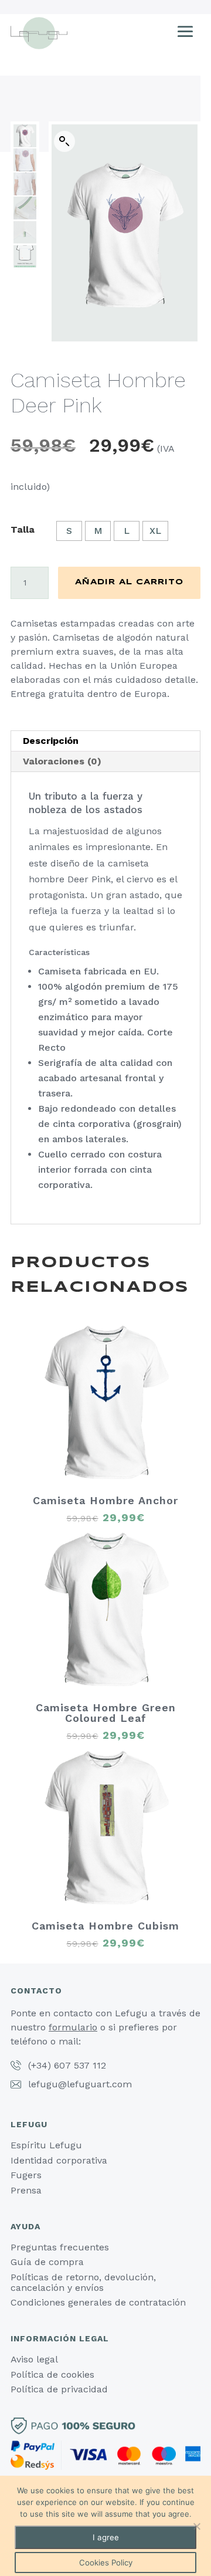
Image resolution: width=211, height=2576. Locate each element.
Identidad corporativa (59, 2160)
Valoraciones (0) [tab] (62, 761)
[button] (64, 141)
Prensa (26, 2190)
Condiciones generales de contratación (98, 2302)
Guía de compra (47, 2262)
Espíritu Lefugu (46, 2145)
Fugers (26, 2175)
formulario (73, 2027)
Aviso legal (34, 2359)
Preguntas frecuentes (60, 2247)
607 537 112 (80, 2065)
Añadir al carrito (129, 583)
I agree (106, 2537)
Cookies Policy (106, 2563)
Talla (23, 529)
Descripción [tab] (51, 741)
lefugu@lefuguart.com (80, 2084)
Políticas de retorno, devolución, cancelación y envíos (83, 2282)
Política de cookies (52, 2374)
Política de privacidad (59, 2389)
